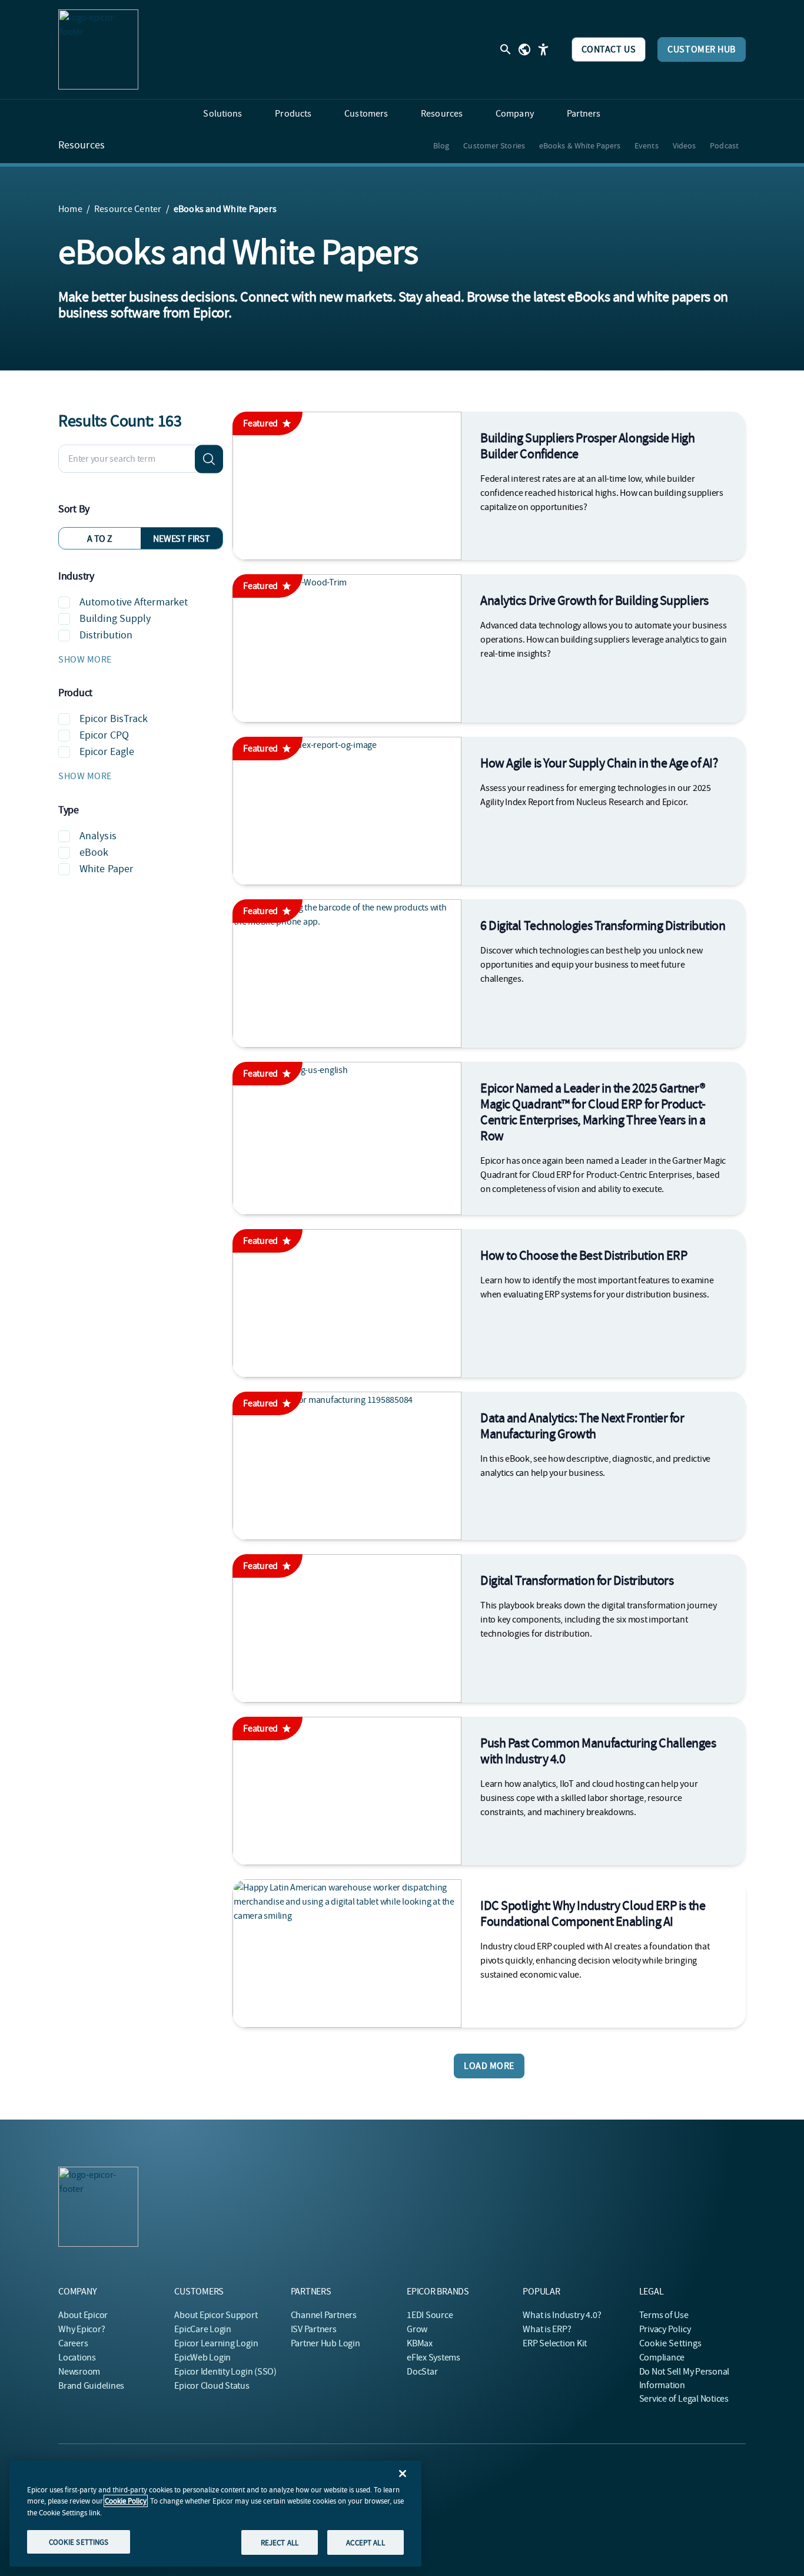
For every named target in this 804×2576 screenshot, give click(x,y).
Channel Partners (324, 2315)
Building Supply (115, 619)
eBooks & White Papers (580, 145)
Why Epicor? (82, 2329)
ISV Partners (314, 2329)
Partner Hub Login (325, 2343)
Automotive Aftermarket (134, 602)
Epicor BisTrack (114, 719)
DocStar (422, 2372)
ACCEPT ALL (365, 2542)
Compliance (662, 2358)
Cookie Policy (126, 2501)
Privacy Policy (665, 2329)
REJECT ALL (280, 2542)
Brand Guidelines (91, 2386)
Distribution (106, 635)
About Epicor (83, 2315)
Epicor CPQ (104, 735)
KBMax (420, 2343)
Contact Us (609, 49)
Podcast (724, 145)
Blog (441, 145)
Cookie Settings (671, 2343)
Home (70, 209)
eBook (94, 852)
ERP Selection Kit (555, 2343)
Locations (77, 2358)
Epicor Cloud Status (212, 2386)
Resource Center (128, 209)
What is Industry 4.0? (562, 2315)
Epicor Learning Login (216, 2343)
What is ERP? (547, 2329)
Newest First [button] (181, 539)
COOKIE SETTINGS (79, 2542)
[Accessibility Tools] (543, 49)
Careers (73, 2343)
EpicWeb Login (202, 2358)
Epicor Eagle (107, 752)
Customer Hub (702, 49)
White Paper (106, 869)
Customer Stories (494, 145)
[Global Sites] (524, 49)
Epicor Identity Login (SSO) (225, 2372)
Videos (685, 145)
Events (647, 145)
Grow (417, 2329)
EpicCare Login (203, 2329)
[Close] (403, 2474)
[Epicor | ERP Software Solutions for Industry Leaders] (98, 49)
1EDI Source (430, 2315)
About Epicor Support (216, 2315)
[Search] (209, 459)
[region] (215, 2514)
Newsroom (79, 2372)
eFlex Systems (433, 2358)
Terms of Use (664, 2315)
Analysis (98, 836)
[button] (141, 660)
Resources (82, 145)
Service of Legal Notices (684, 2399)
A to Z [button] (100, 539)
